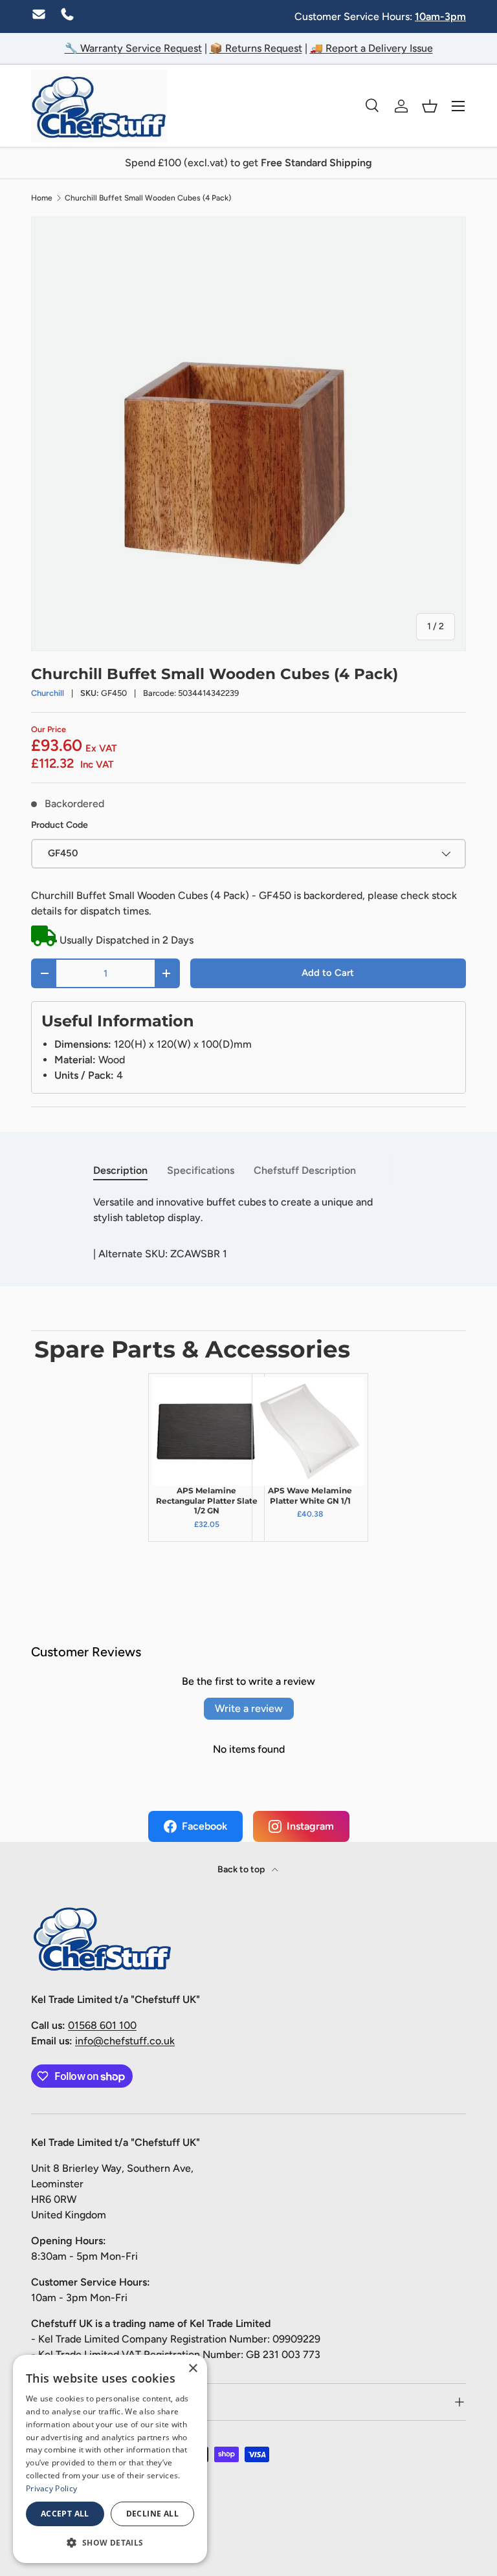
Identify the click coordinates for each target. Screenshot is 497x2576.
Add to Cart (328, 973)
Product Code (60, 825)
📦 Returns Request (256, 48)
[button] (430, 106)
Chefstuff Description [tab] (305, 1170)
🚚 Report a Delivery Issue (371, 48)
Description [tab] (120, 1170)
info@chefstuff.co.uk (125, 2041)
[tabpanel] (248, 1210)
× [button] (193, 2369)
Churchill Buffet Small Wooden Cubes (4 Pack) (148, 198)
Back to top (242, 1869)
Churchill (48, 693)
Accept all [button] (65, 2514)
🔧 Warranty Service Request (133, 48)
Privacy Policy (51, 2488)
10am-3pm (440, 16)
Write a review (249, 1708)
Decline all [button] (152, 2514)
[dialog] (110, 2459)
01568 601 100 (102, 2025)
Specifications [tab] (201, 1170)
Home (42, 198)
